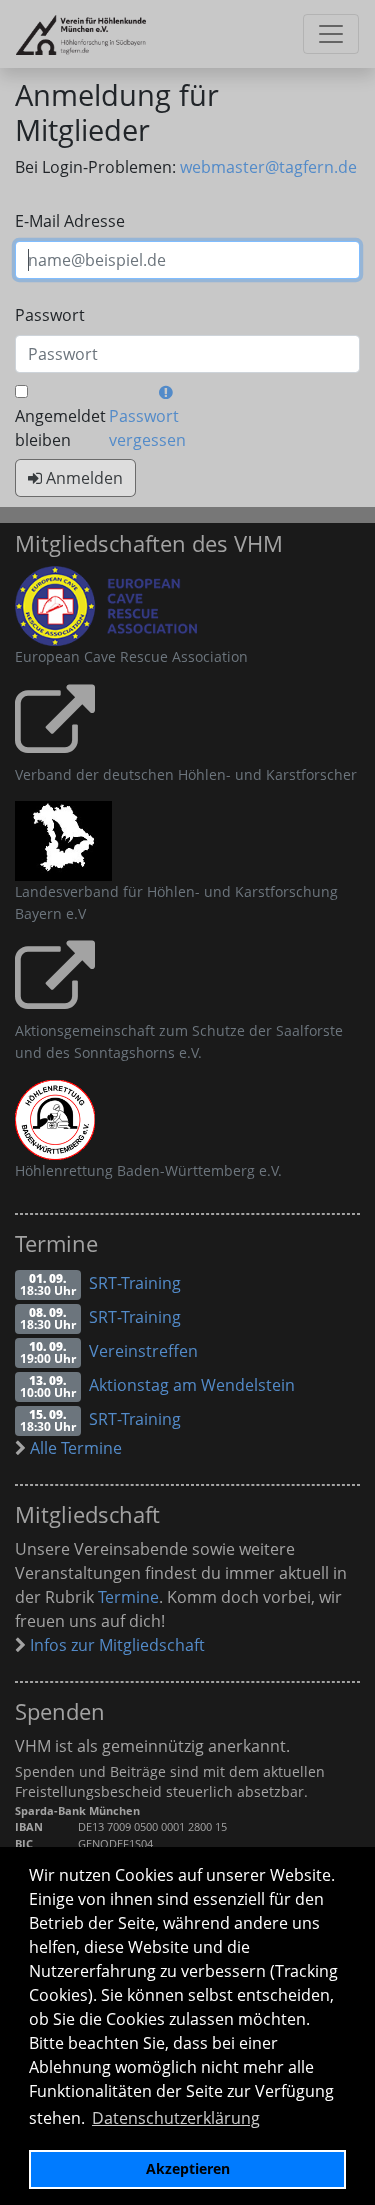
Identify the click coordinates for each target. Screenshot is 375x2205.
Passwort (50, 315)
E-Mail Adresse (70, 221)
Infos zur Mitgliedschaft (115, 1645)
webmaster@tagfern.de (268, 167)
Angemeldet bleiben (60, 428)
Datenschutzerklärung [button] (176, 2118)
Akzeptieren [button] (188, 2168)
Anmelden (82, 478)
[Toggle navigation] (331, 34)
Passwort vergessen (147, 428)
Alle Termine (74, 1448)
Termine (128, 1597)
